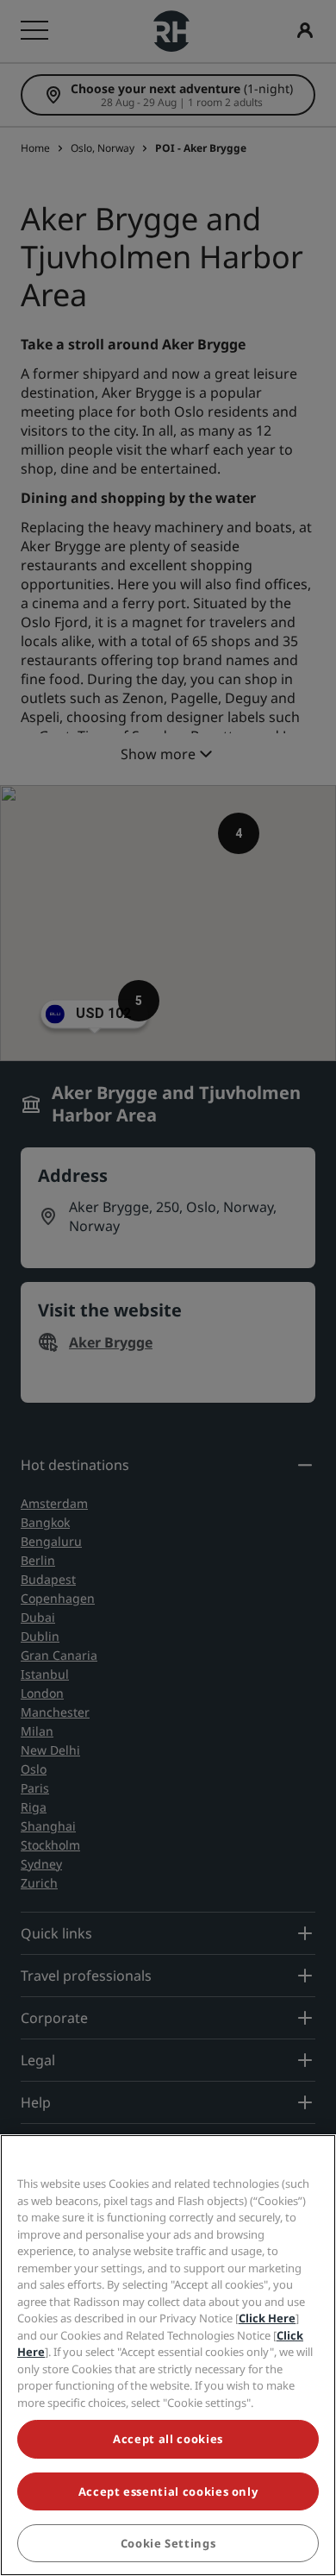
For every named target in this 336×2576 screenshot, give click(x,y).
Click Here (267, 2318)
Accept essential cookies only (168, 2491)
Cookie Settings (168, 2543)
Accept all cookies (168, 2439)
